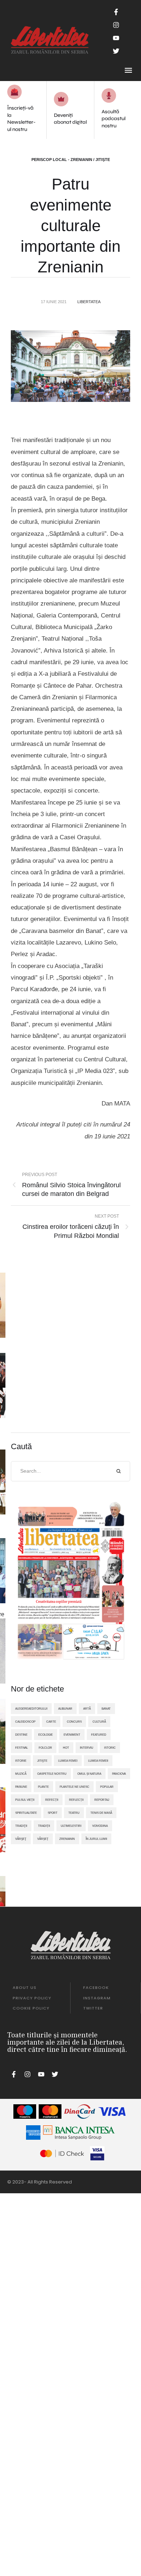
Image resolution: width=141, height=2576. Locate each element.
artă (87, 1709)
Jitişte (42, 1761)
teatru (74, 1813)
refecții (52, 1800)
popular (107, 1787)
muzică (21, 1774)
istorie (21, 1761)
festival (22, 1748)
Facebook (96, 1987)
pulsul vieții (25, 1800)
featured (99, 1735)
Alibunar (65, 1709)
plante (43, 1787)
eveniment (72, 1735)
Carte (51, 1722)
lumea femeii (98, 1761)
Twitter (93, 2008)
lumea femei (68, 1761)
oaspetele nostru (52, 1774)
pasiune (21, 1787)
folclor (45, 1748)
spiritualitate (26, 1813)
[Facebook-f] (116, 12)
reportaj (102, 1800)
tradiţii (21, 1826)
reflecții (76, 1800)
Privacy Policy (32, 1998)
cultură (99, 1722)
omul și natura (89, 1774)
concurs (74, 1722)
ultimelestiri (71, 1826)
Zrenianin (67, 1839)
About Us (25, 1987)
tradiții (44, 1826)
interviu (87, 1748)
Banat (106, 1709)
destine (21, 1735)
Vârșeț (43, 1839)
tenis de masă (101, 1813)
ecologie (46, 1735)
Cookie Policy (31, 2008)
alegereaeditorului (31, 1709)
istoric (110, 1748)
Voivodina (100, 1826)
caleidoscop (25, 1722)
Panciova (119, 1774)
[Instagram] (116, 25)
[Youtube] (116, 38)
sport (53, 1813)
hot (66, 1748)
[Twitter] (116, 51)
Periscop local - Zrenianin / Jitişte (71, 160)
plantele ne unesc (74, 1787)
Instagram (97, 1998)
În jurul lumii (96, 1839)
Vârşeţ (21, 1839)
